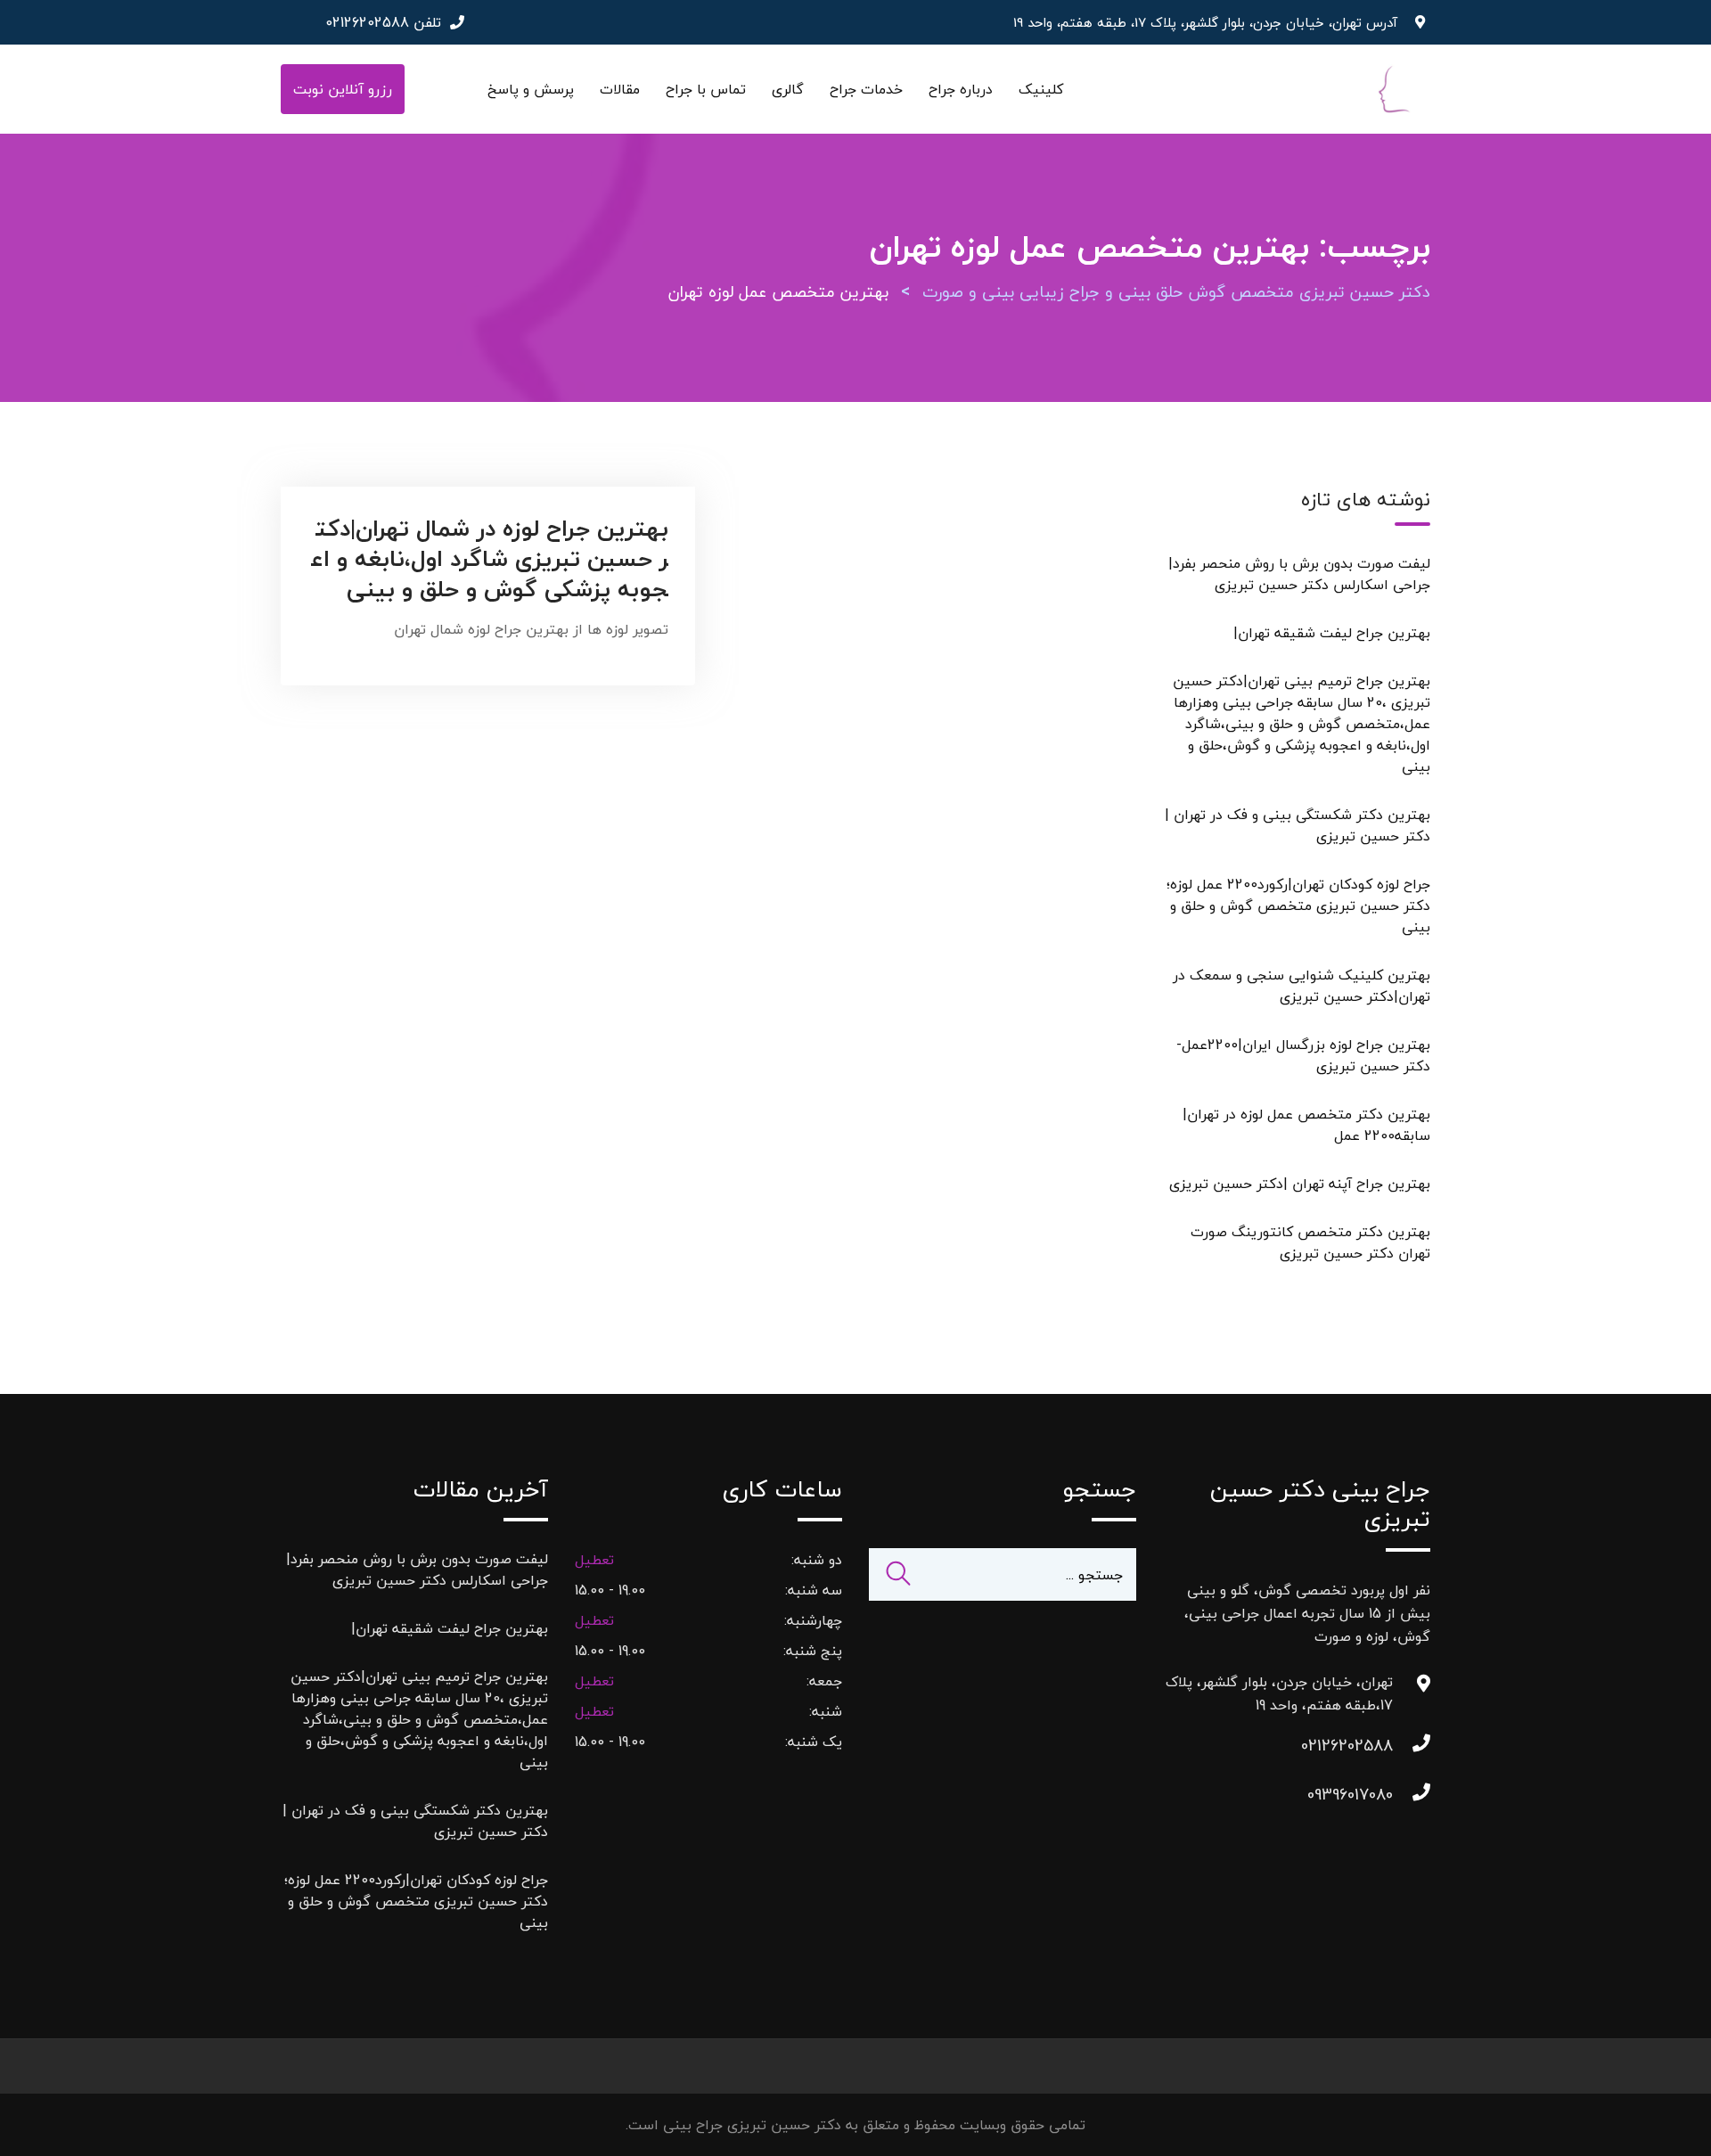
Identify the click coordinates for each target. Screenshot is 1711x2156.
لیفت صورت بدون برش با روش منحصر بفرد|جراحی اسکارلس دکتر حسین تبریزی (1299, 574)
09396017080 (1375, 1795)
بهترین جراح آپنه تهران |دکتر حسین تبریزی (1300, 1184)
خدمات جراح (866, 89)
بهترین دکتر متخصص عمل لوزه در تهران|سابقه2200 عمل (1306, 1125)
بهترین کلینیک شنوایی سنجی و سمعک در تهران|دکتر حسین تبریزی (1302, 986)
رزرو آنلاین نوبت (343, 89)
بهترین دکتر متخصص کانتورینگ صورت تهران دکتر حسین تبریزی (1310, 1242)
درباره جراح (961, 89)
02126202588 (367, 22)
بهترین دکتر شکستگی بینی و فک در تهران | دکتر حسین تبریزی (1298, 825)
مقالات (620, 89)
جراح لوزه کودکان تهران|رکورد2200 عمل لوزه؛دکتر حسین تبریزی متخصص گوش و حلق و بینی (1298, 906)
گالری (788, 89)
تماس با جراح (706, 89)
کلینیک (1041, 89)
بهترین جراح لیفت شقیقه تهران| (1332, 633)
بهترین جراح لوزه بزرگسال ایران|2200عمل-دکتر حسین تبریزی (1303, 1055)
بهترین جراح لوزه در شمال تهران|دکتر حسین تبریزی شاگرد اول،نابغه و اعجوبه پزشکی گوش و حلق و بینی (490, 558)
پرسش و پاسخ (531, 89)
